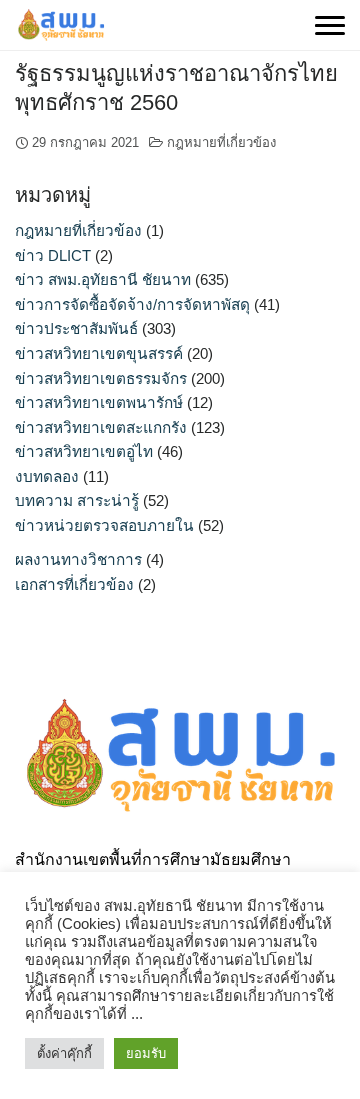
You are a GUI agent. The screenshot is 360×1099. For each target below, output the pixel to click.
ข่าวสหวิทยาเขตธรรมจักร (101, 378)
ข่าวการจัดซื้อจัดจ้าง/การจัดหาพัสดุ (132, 304)
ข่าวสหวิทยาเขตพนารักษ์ (99, 402)
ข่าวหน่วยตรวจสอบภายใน (104, 525)
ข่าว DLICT (53, 255)
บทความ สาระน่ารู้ (77, 500)
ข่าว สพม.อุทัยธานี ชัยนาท (103, 279)
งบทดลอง (47, 476)
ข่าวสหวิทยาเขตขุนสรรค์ (99, 353)
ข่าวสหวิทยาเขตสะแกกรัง (101, 427)
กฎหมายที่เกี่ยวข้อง (221, 142)
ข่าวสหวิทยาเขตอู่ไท (84, 451)
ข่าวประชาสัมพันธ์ (76, 328)
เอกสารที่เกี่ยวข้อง (74, 584)
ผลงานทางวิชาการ (78, 559)
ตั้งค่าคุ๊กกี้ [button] (64, 1053)
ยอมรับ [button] (146, 1053)
